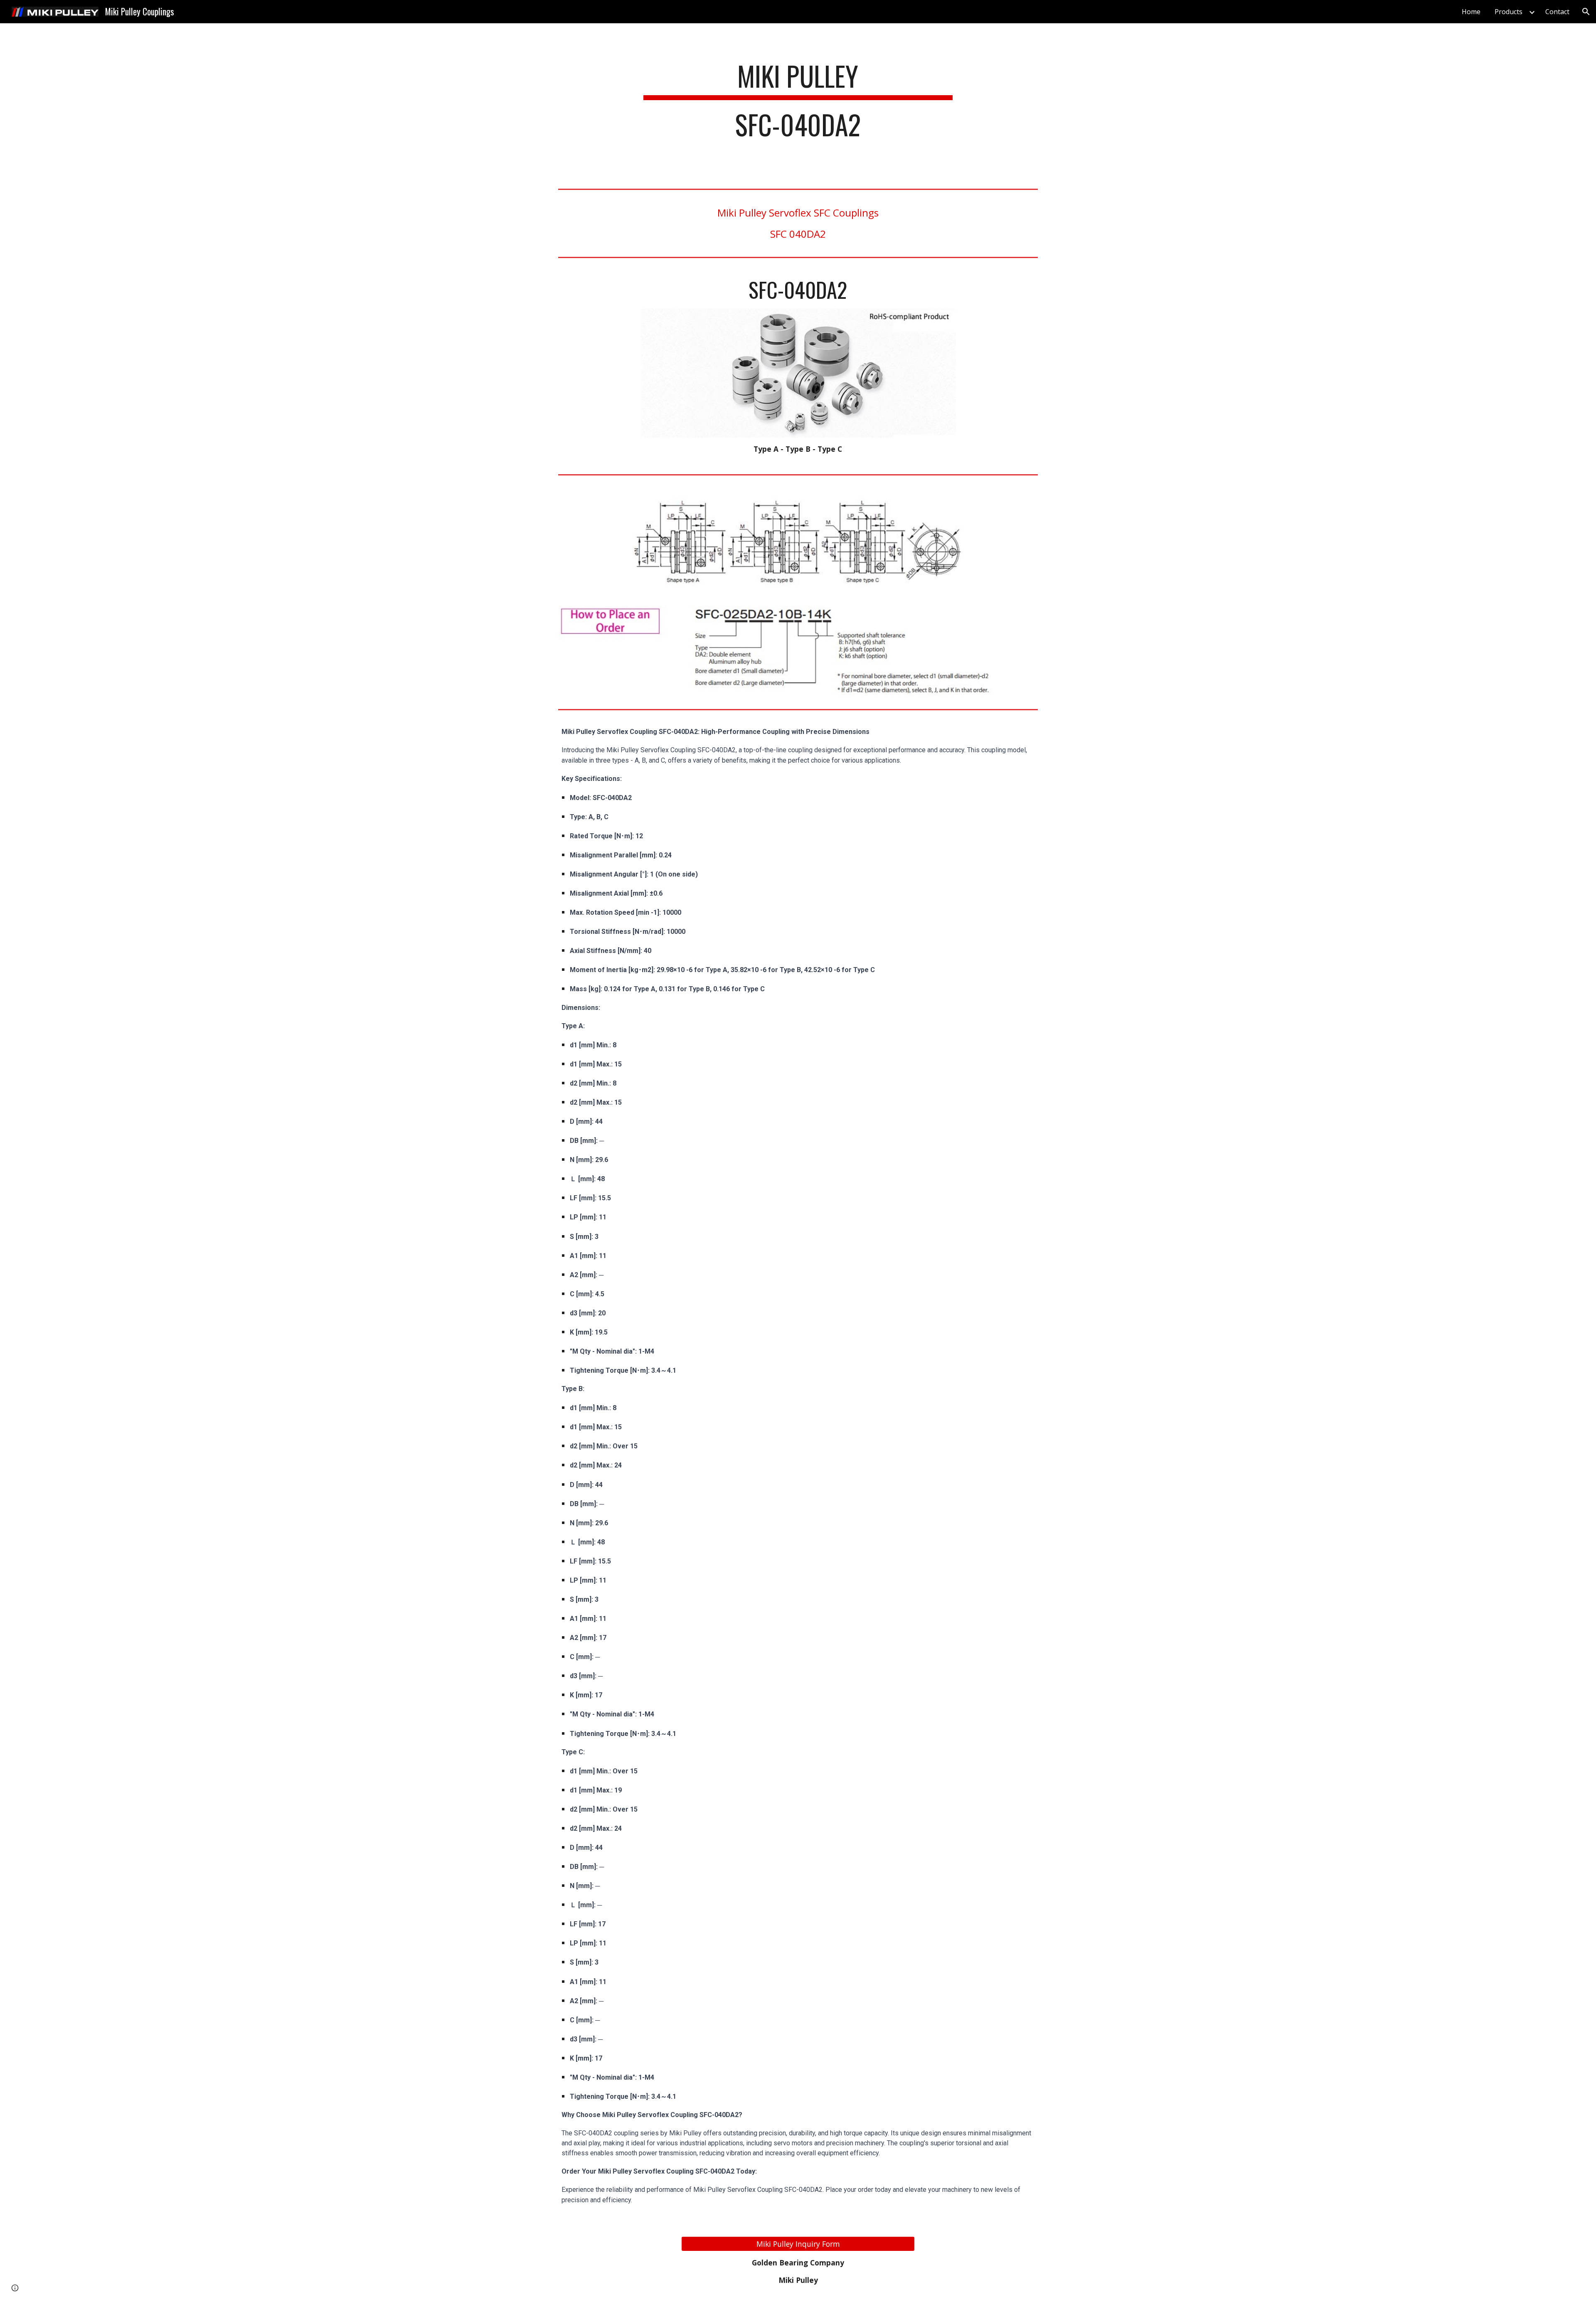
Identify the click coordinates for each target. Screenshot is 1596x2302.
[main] (798, 104)
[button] (1586, 12)
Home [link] (1471, 12)
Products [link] (1509, 12)
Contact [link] (1557, 12)
